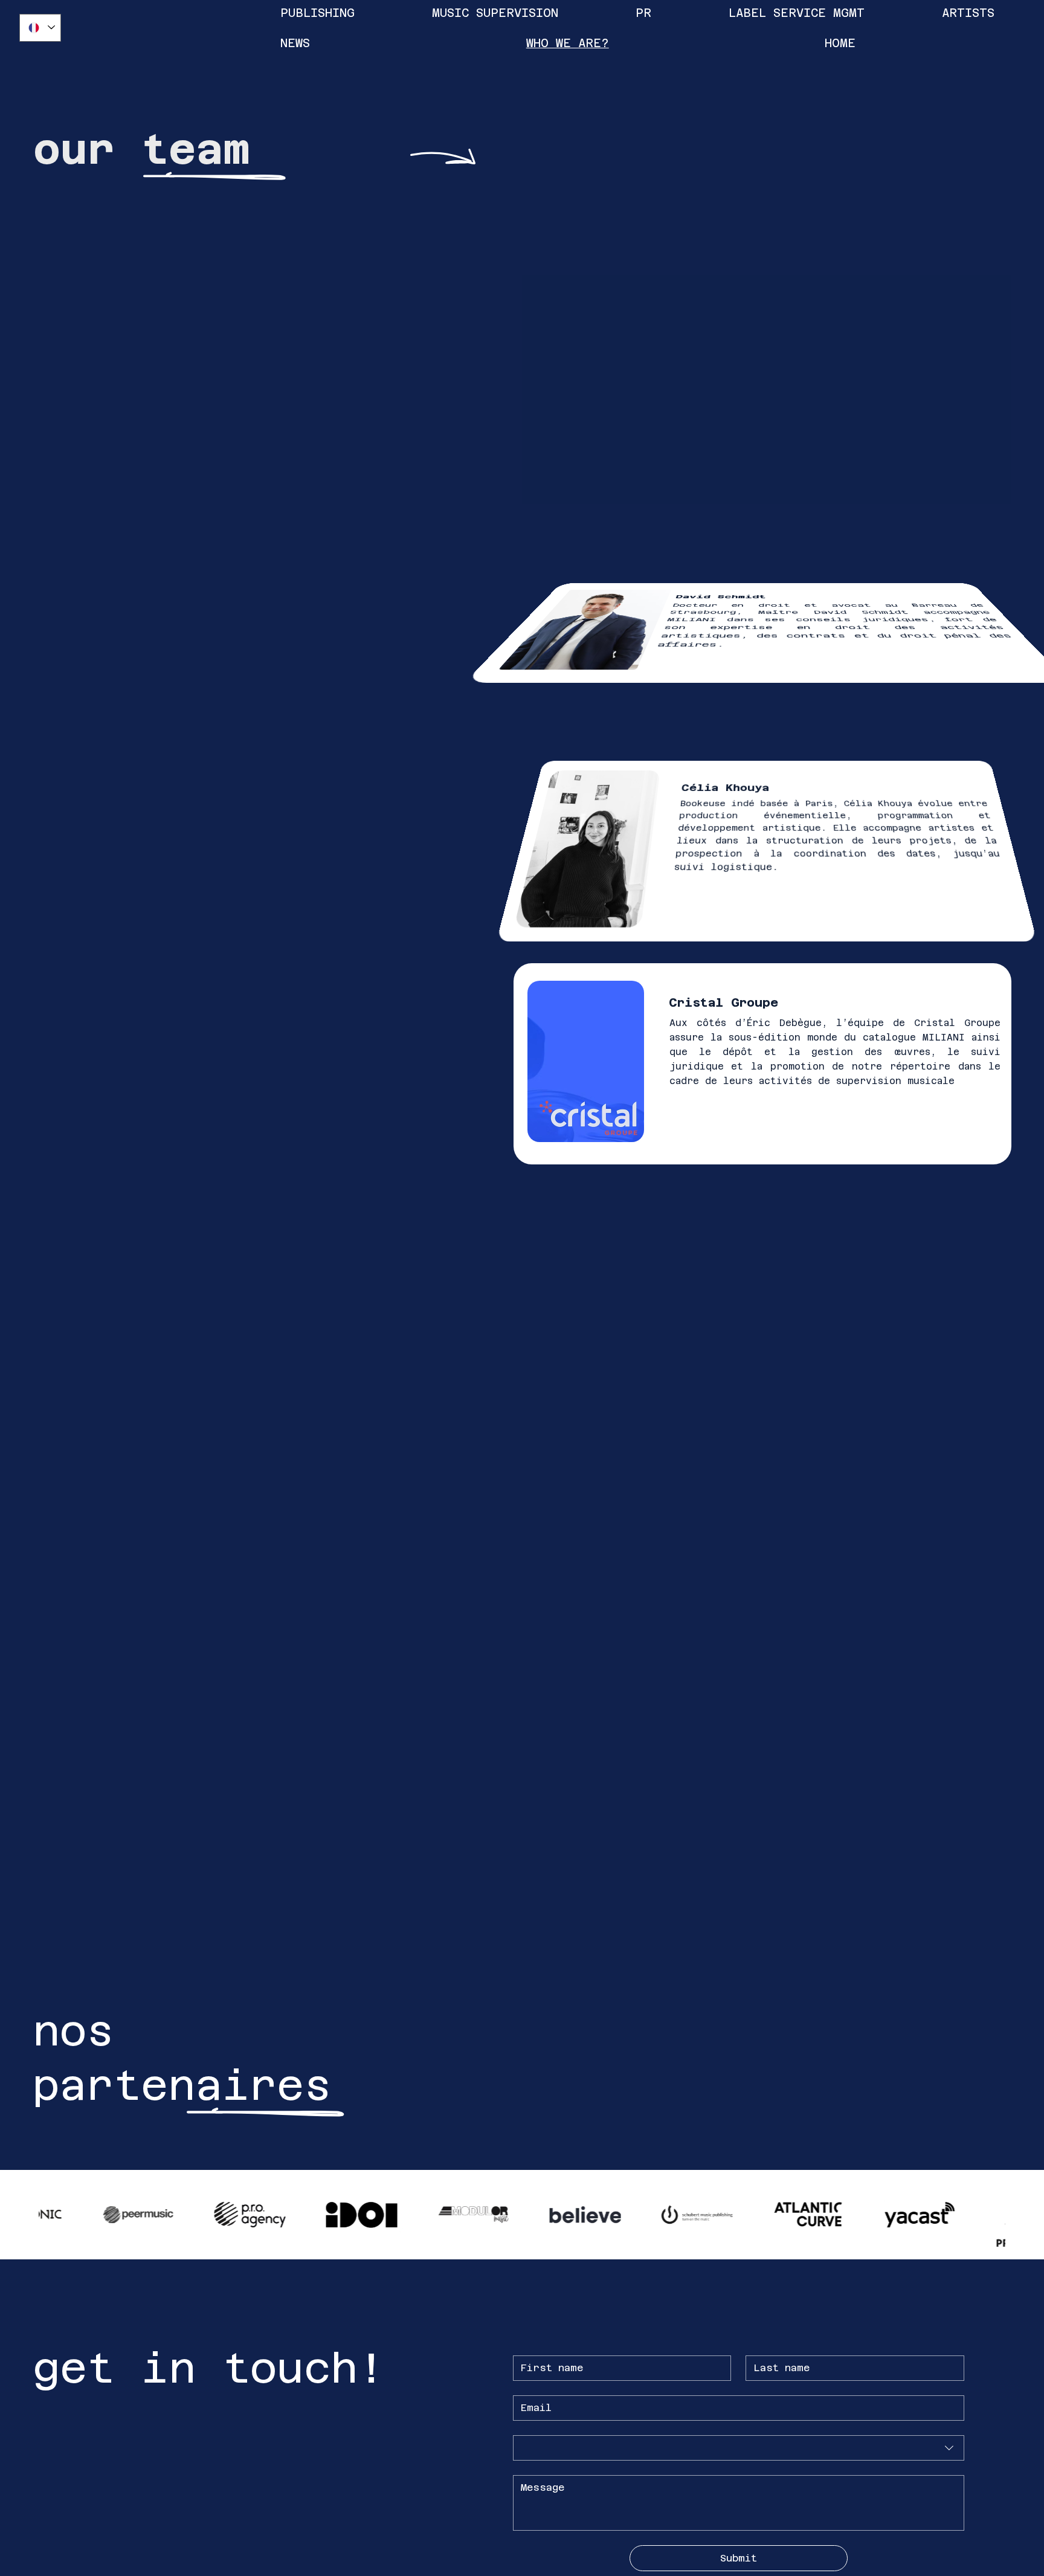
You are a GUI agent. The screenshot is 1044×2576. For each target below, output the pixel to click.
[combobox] (739, 2448)
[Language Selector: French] (40, 28)
